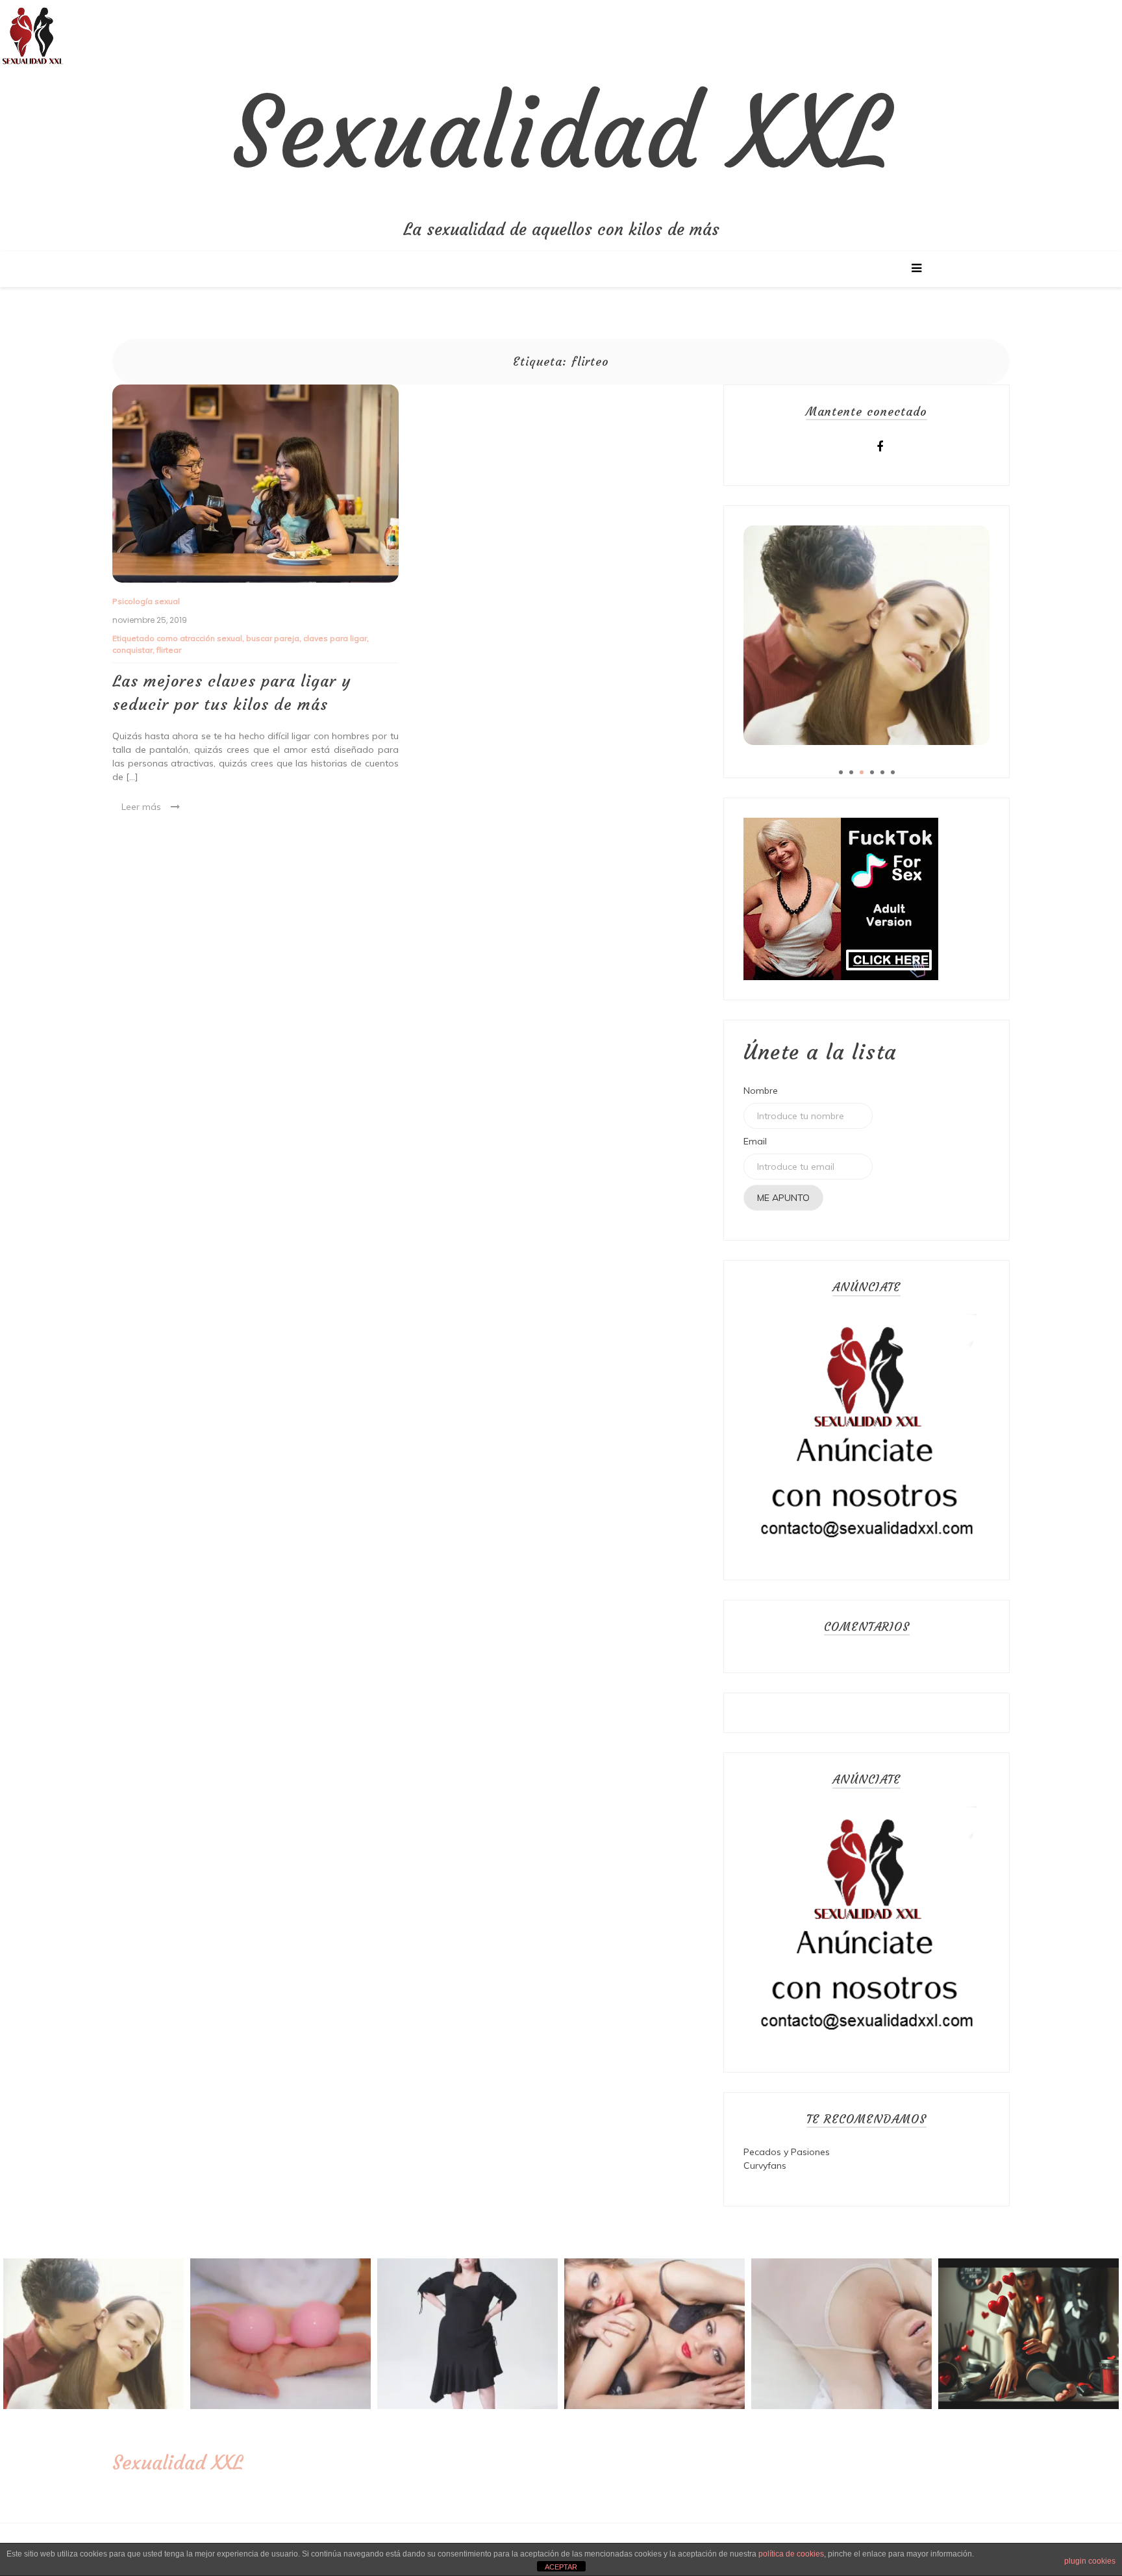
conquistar (132, 650)
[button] (32, 32)
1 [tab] (841, 772)
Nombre (761, 1091)
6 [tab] (893, 772)
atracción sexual (211, 638)
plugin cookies (1090, 2561)
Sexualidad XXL (561, 133)
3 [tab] (862, 772)
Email (755, 1141)
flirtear (169, 650)
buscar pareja (273, 638)
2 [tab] (851, 772)
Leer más (141, 807)
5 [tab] (882, 772)
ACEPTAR (561, 2567)
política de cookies (791, 2554)
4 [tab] (872, 772)
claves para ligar (335, 638)
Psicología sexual (146, 601)
